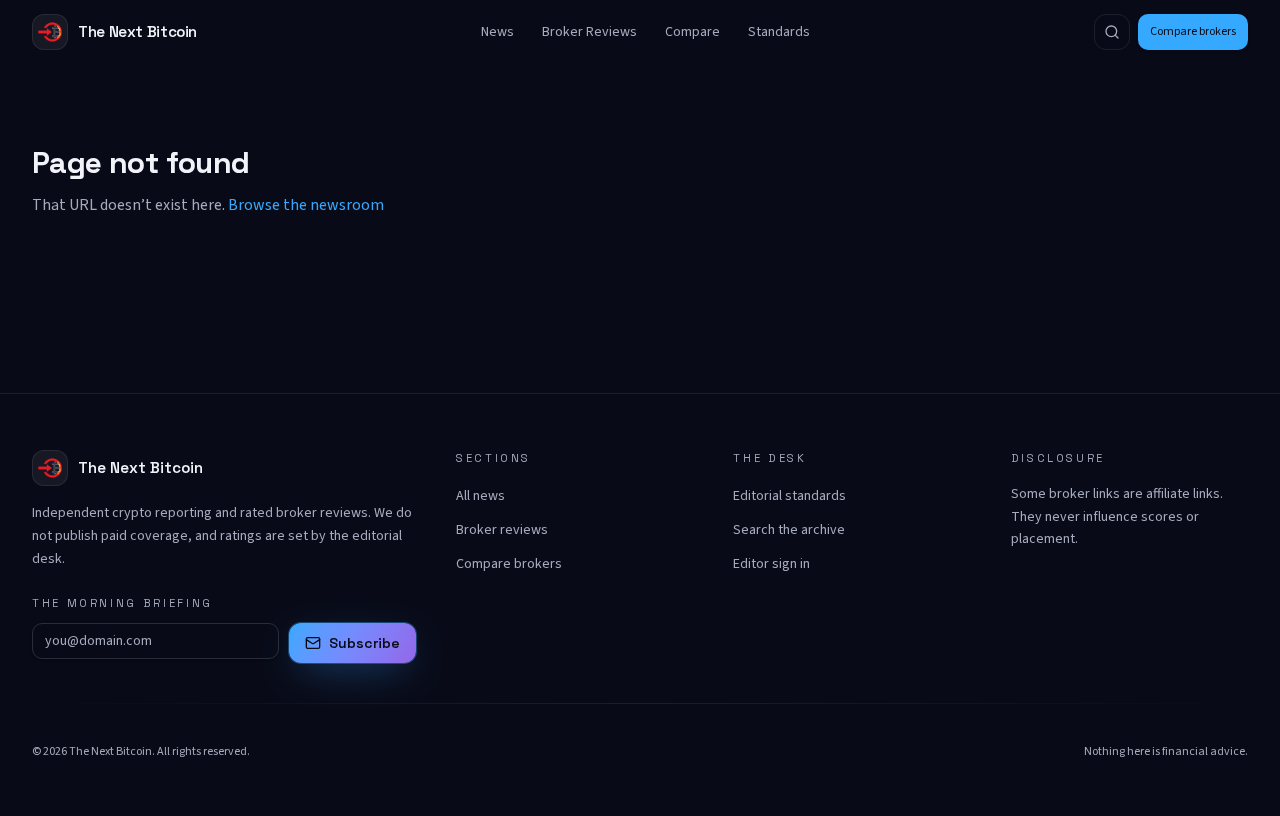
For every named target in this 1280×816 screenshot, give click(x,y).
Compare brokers (1193, 31)
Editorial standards (789, 496)
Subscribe (364, 643)
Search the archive (789, 530)
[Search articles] (1112, 32)
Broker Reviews (589, 32)
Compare (692, 32)
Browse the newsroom (306, 205)
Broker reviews (502, 530)
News (497, 32)
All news (480, 496)
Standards (779, 32)
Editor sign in (771, 564)
